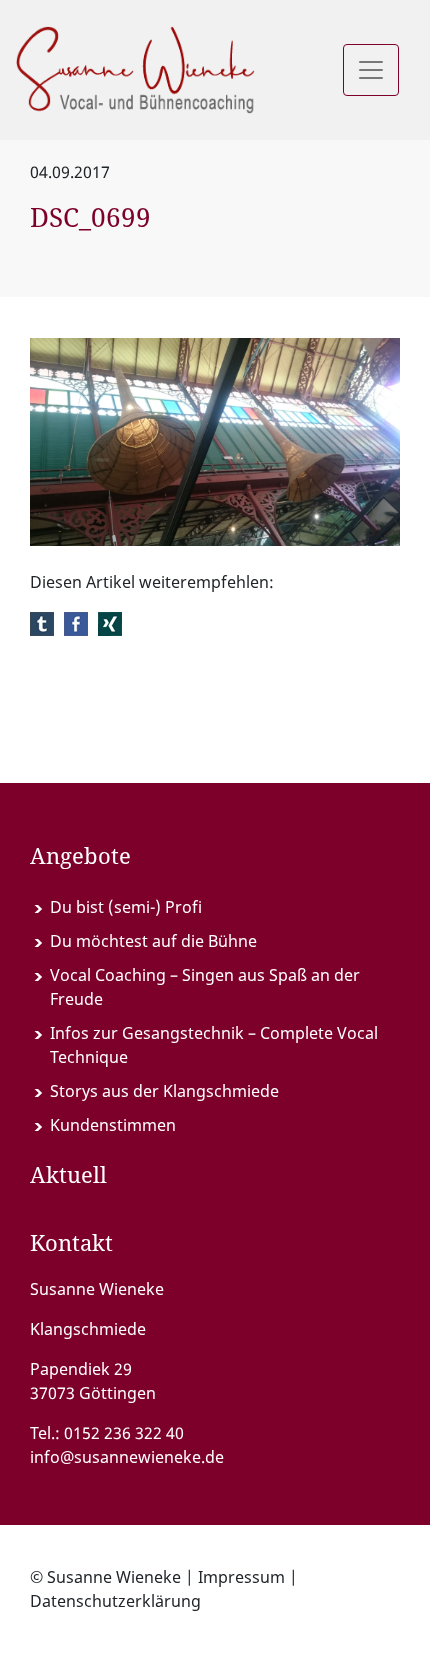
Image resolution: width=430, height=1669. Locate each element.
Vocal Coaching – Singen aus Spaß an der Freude (205, 987)
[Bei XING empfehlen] (110, 622)
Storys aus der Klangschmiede (164, 1091)
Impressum (241, 1577)
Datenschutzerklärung (115, 1601)
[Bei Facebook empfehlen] (76, 622)
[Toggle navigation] (371, 70)
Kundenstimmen (113, 1125)
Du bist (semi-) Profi (126, 907)
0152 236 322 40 (124, 1433)
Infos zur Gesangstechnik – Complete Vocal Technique (214, 1045)
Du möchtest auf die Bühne (153, 941)
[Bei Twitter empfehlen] (42, 622)
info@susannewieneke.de (127, 1457)
